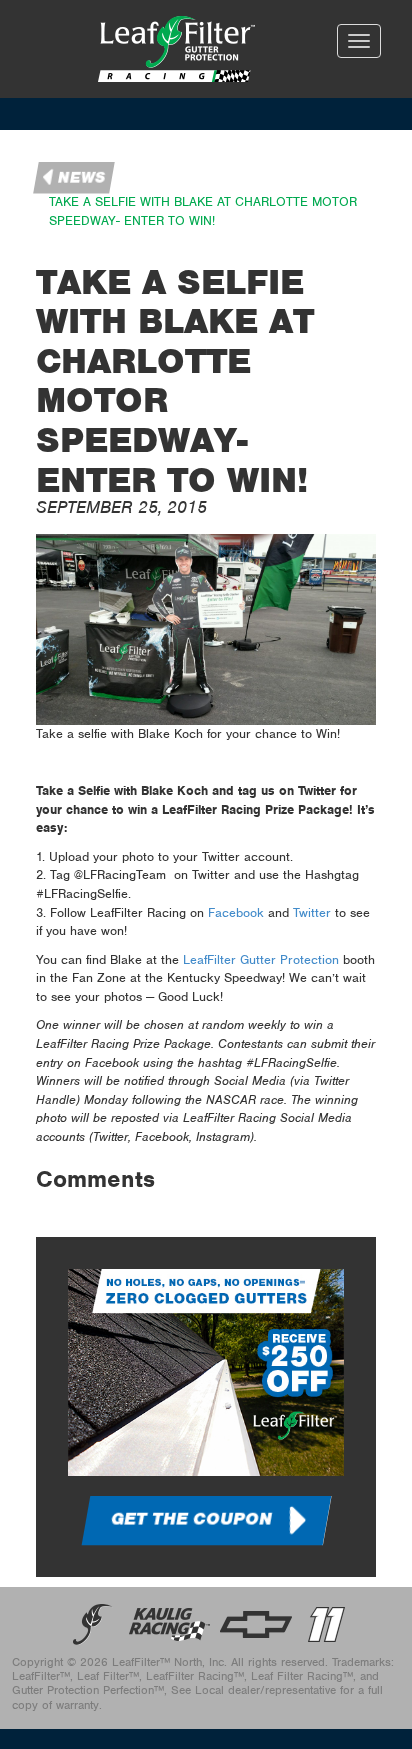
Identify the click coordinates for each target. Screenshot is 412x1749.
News (82, 178)
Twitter (312, 912)
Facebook (236, 912)
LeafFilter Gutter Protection (261, 959)
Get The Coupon (191, 1519)
